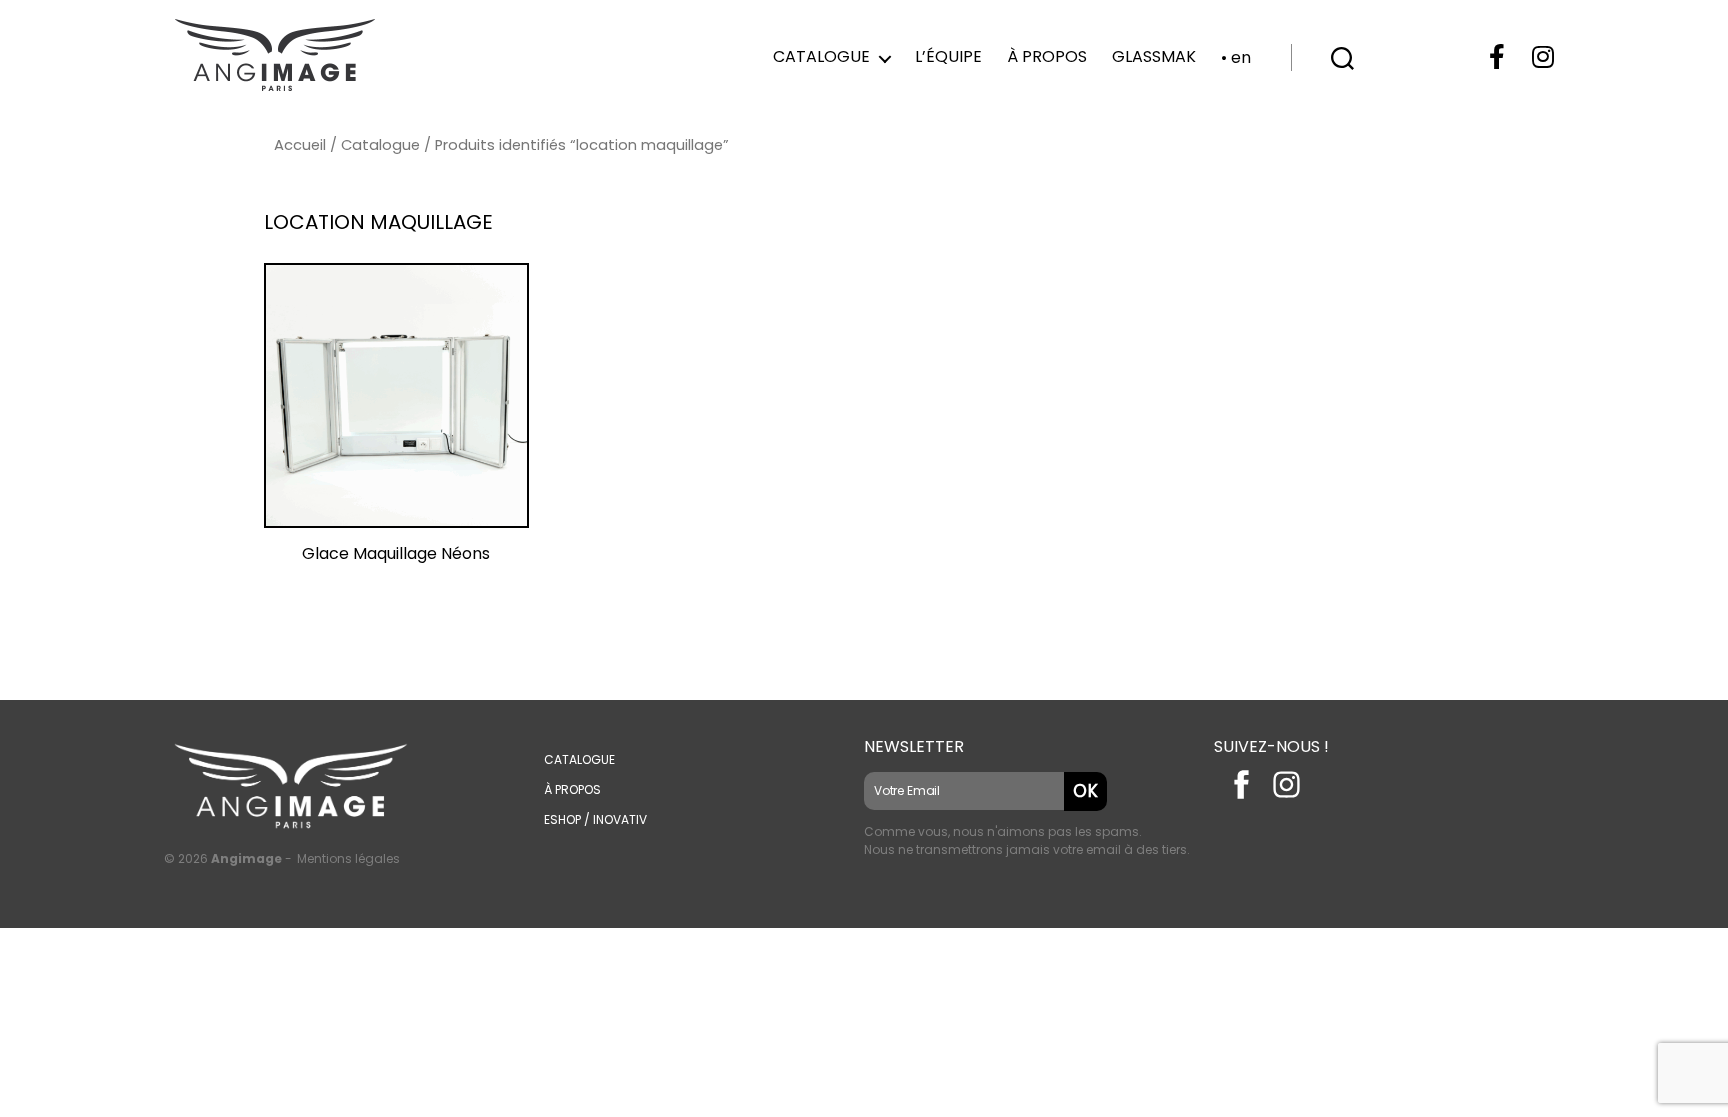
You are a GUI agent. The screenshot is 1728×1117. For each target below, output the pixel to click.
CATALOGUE (579, 759)
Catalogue (821, 56)
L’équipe (948, 56)
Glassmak (1154, 56)
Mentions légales (348, 858)
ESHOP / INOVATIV (595, 819)
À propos (1047, 56)
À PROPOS (572, 789)
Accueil (300, 145)
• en (1236, 57)
